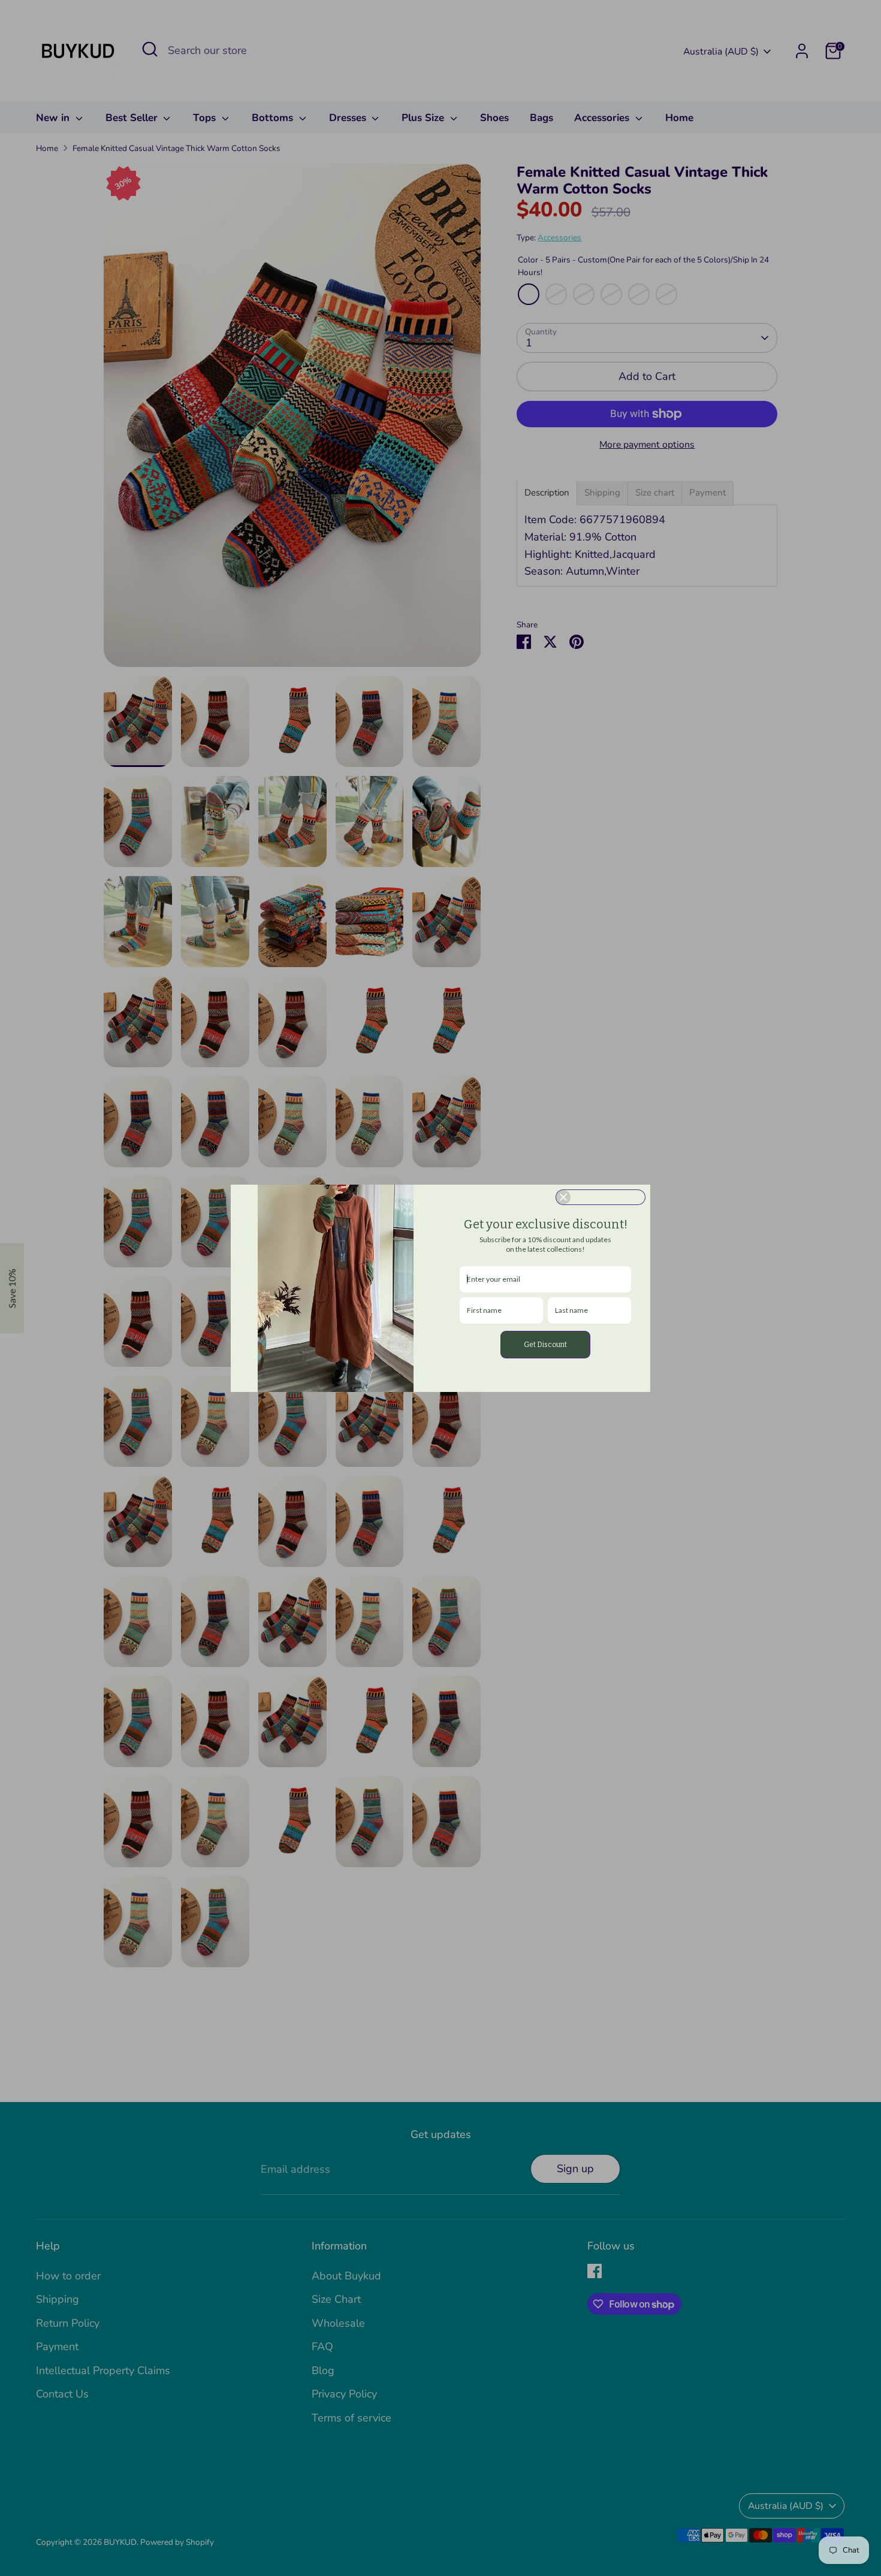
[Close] (601, 1197)
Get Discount (545, 1345)
